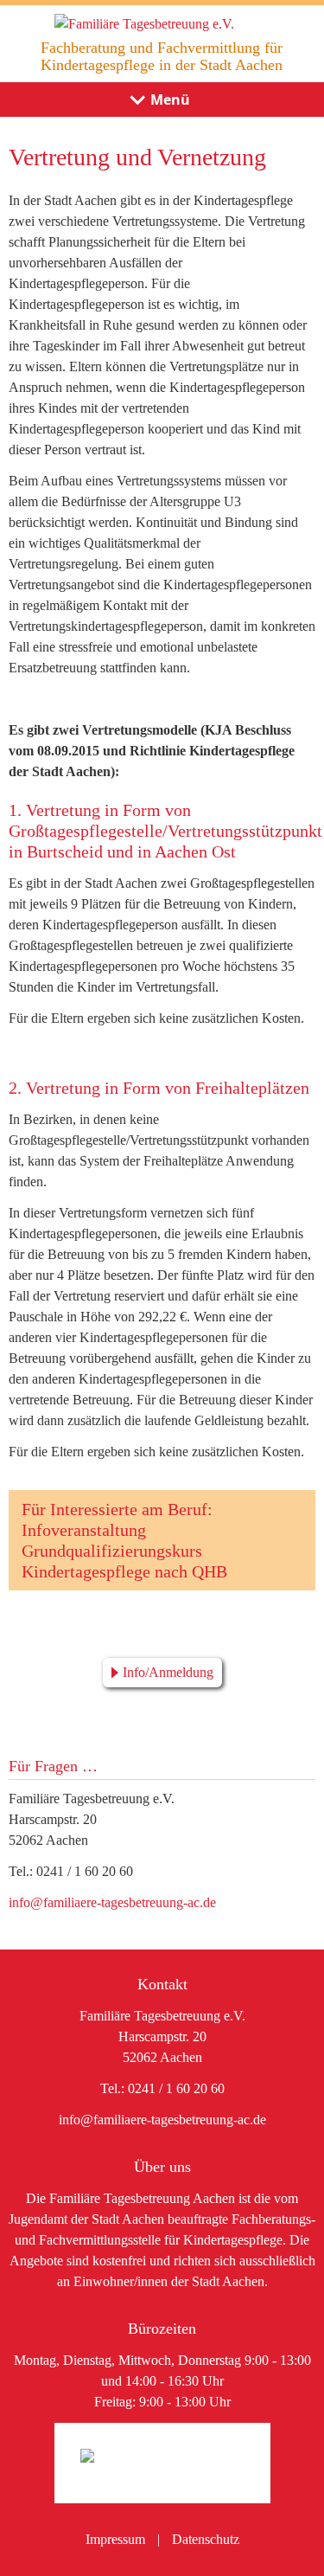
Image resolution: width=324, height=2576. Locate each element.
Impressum (115, 2539)
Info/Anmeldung (168, 1672)
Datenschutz (206, 2539)
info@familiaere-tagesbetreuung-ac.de (112, 1902)
